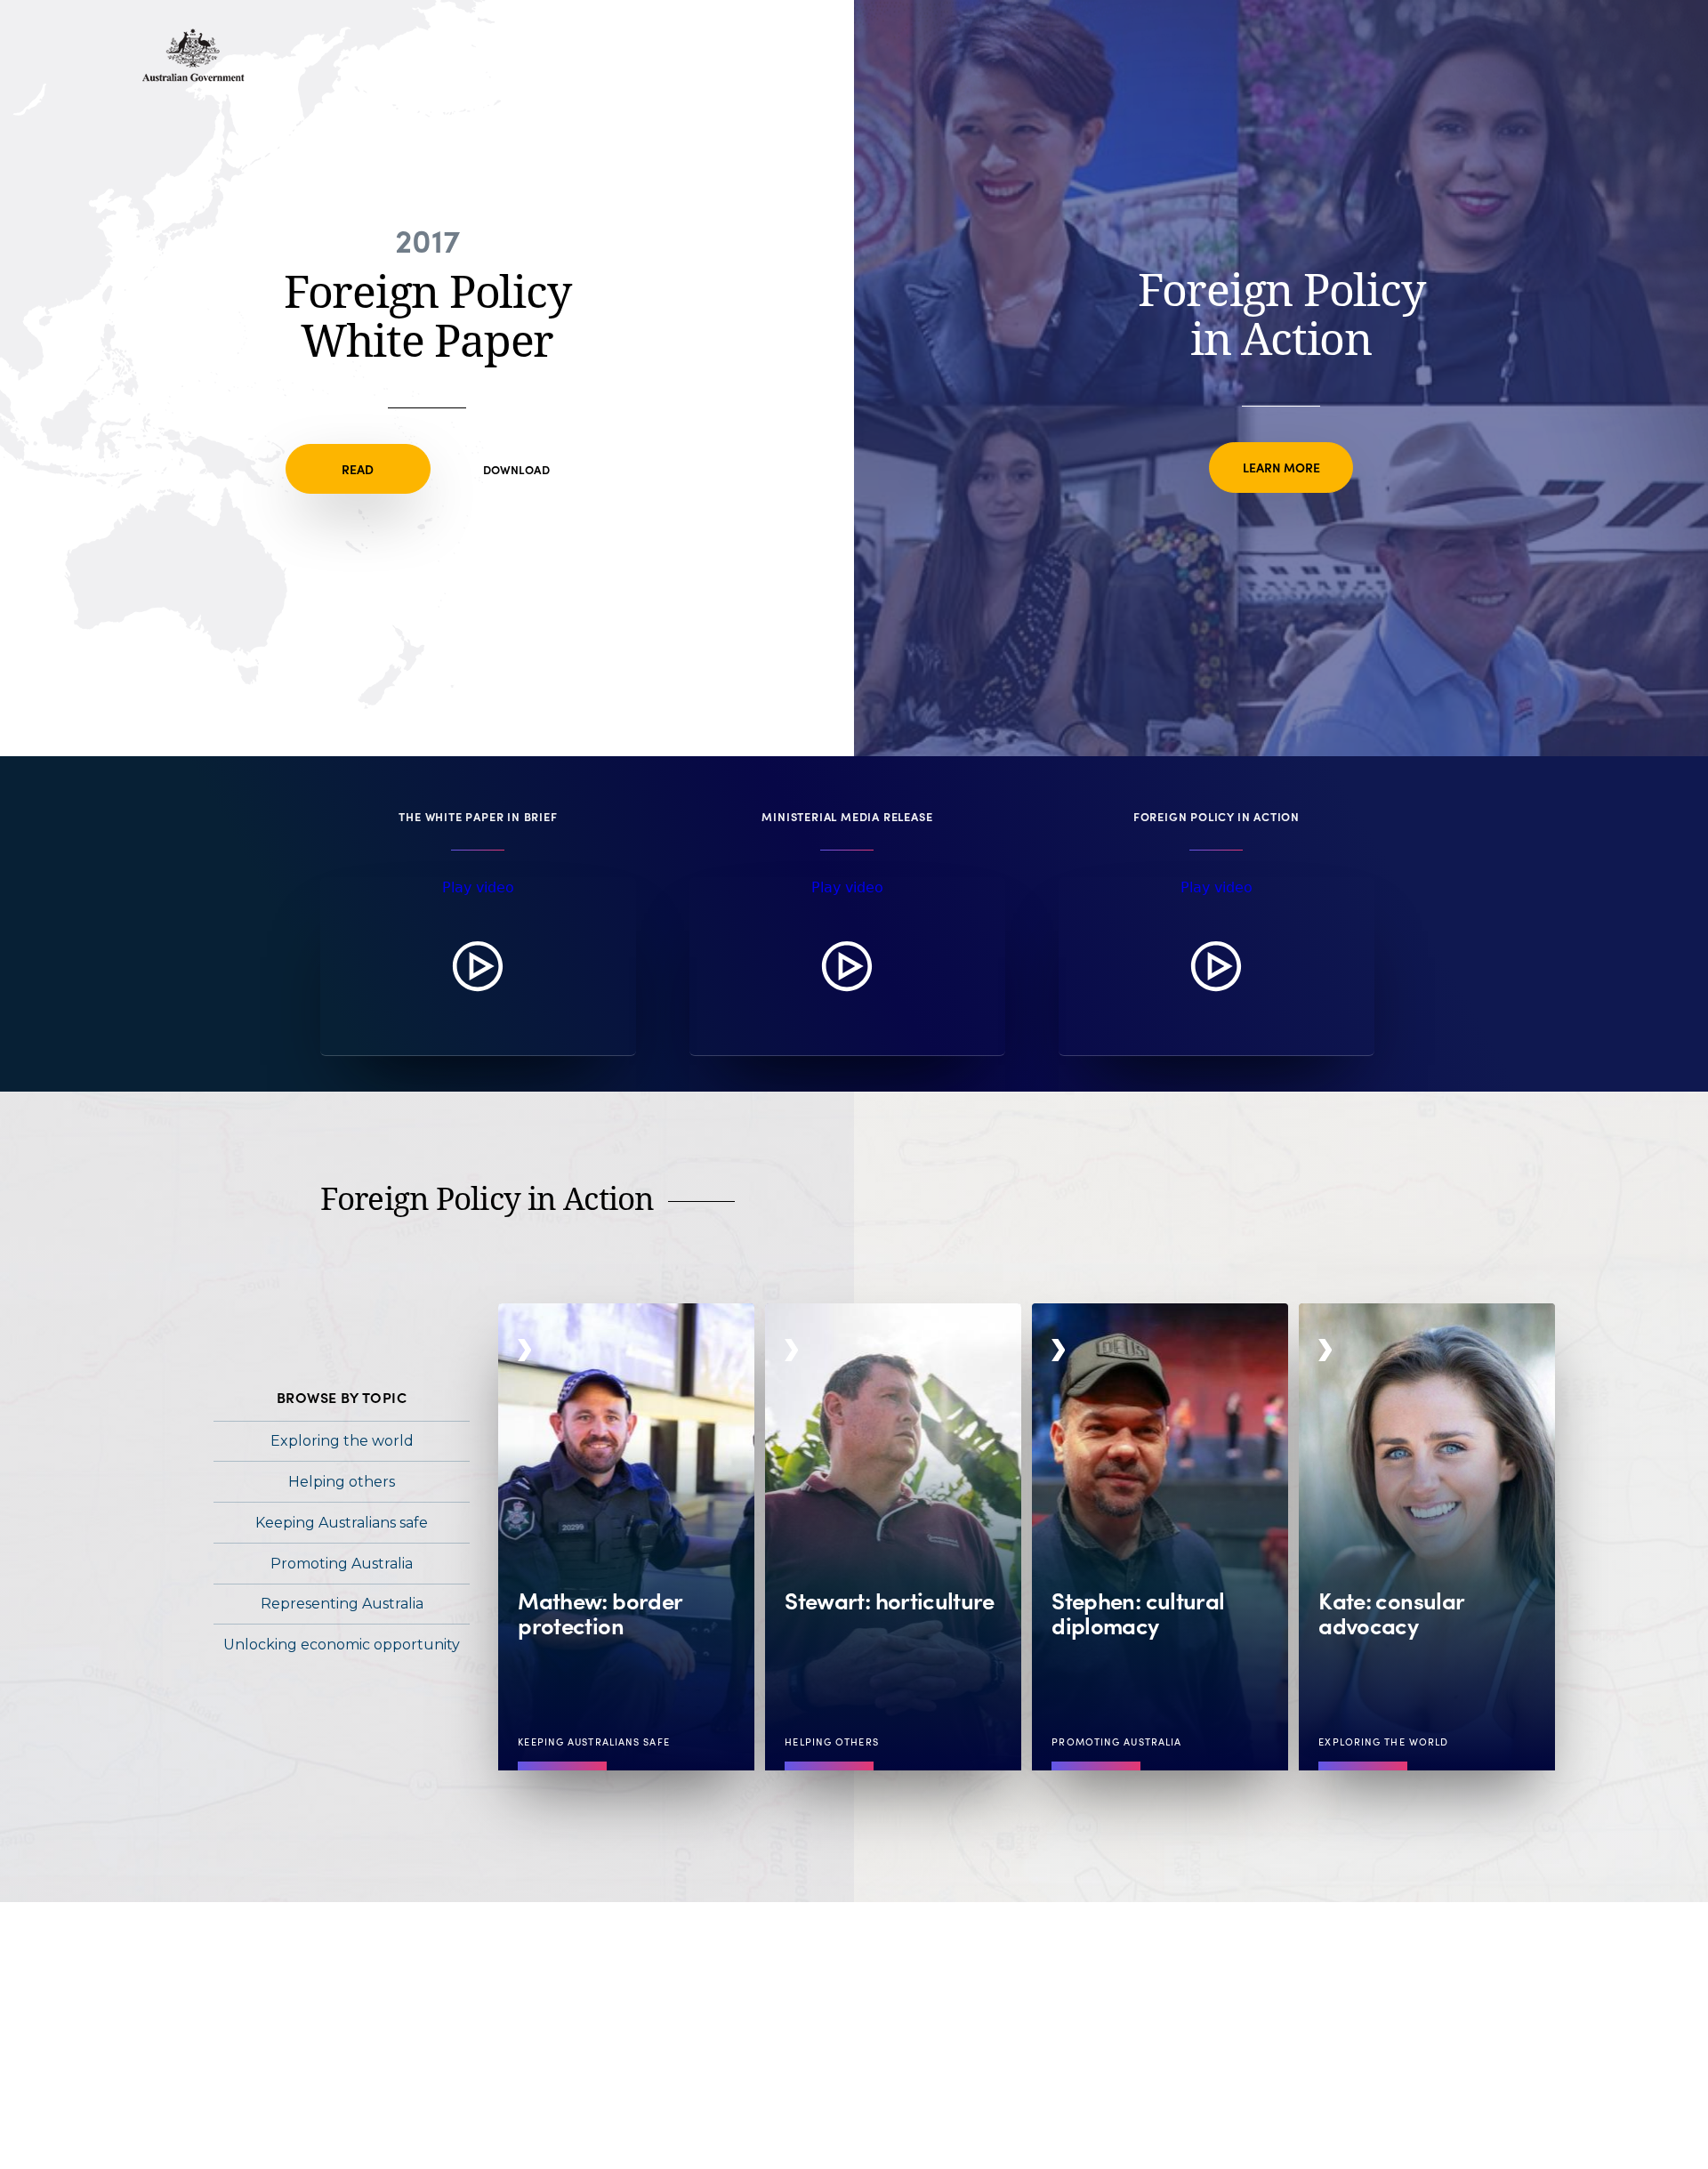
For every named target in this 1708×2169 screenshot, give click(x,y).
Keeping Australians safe (342, 1523)
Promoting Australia (342, 1564)
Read (358, 469)
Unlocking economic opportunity (342, 1645)
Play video (478, 887)
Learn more (1281, 467)
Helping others (342, 1482)
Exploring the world (342, 1441)
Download (516, 469)
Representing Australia (342, 1604)
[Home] (193, 77)
